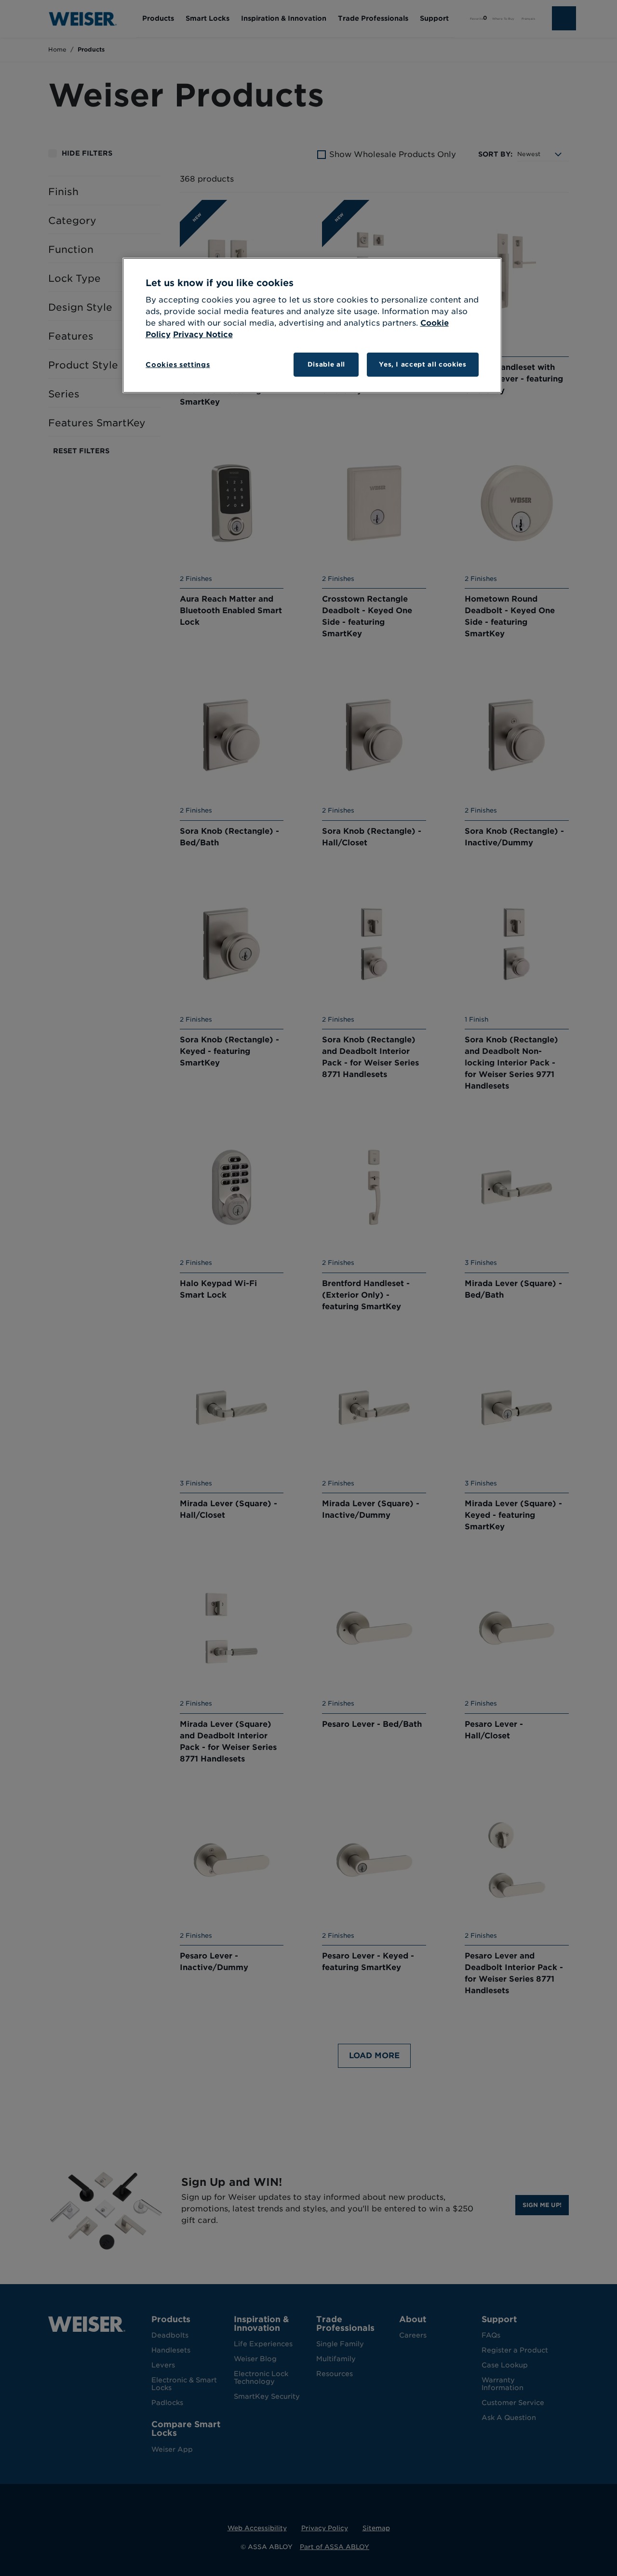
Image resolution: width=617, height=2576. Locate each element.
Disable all (326, 364)
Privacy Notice (203, 335)
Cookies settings (178, 365)
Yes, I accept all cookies (423, 364)
